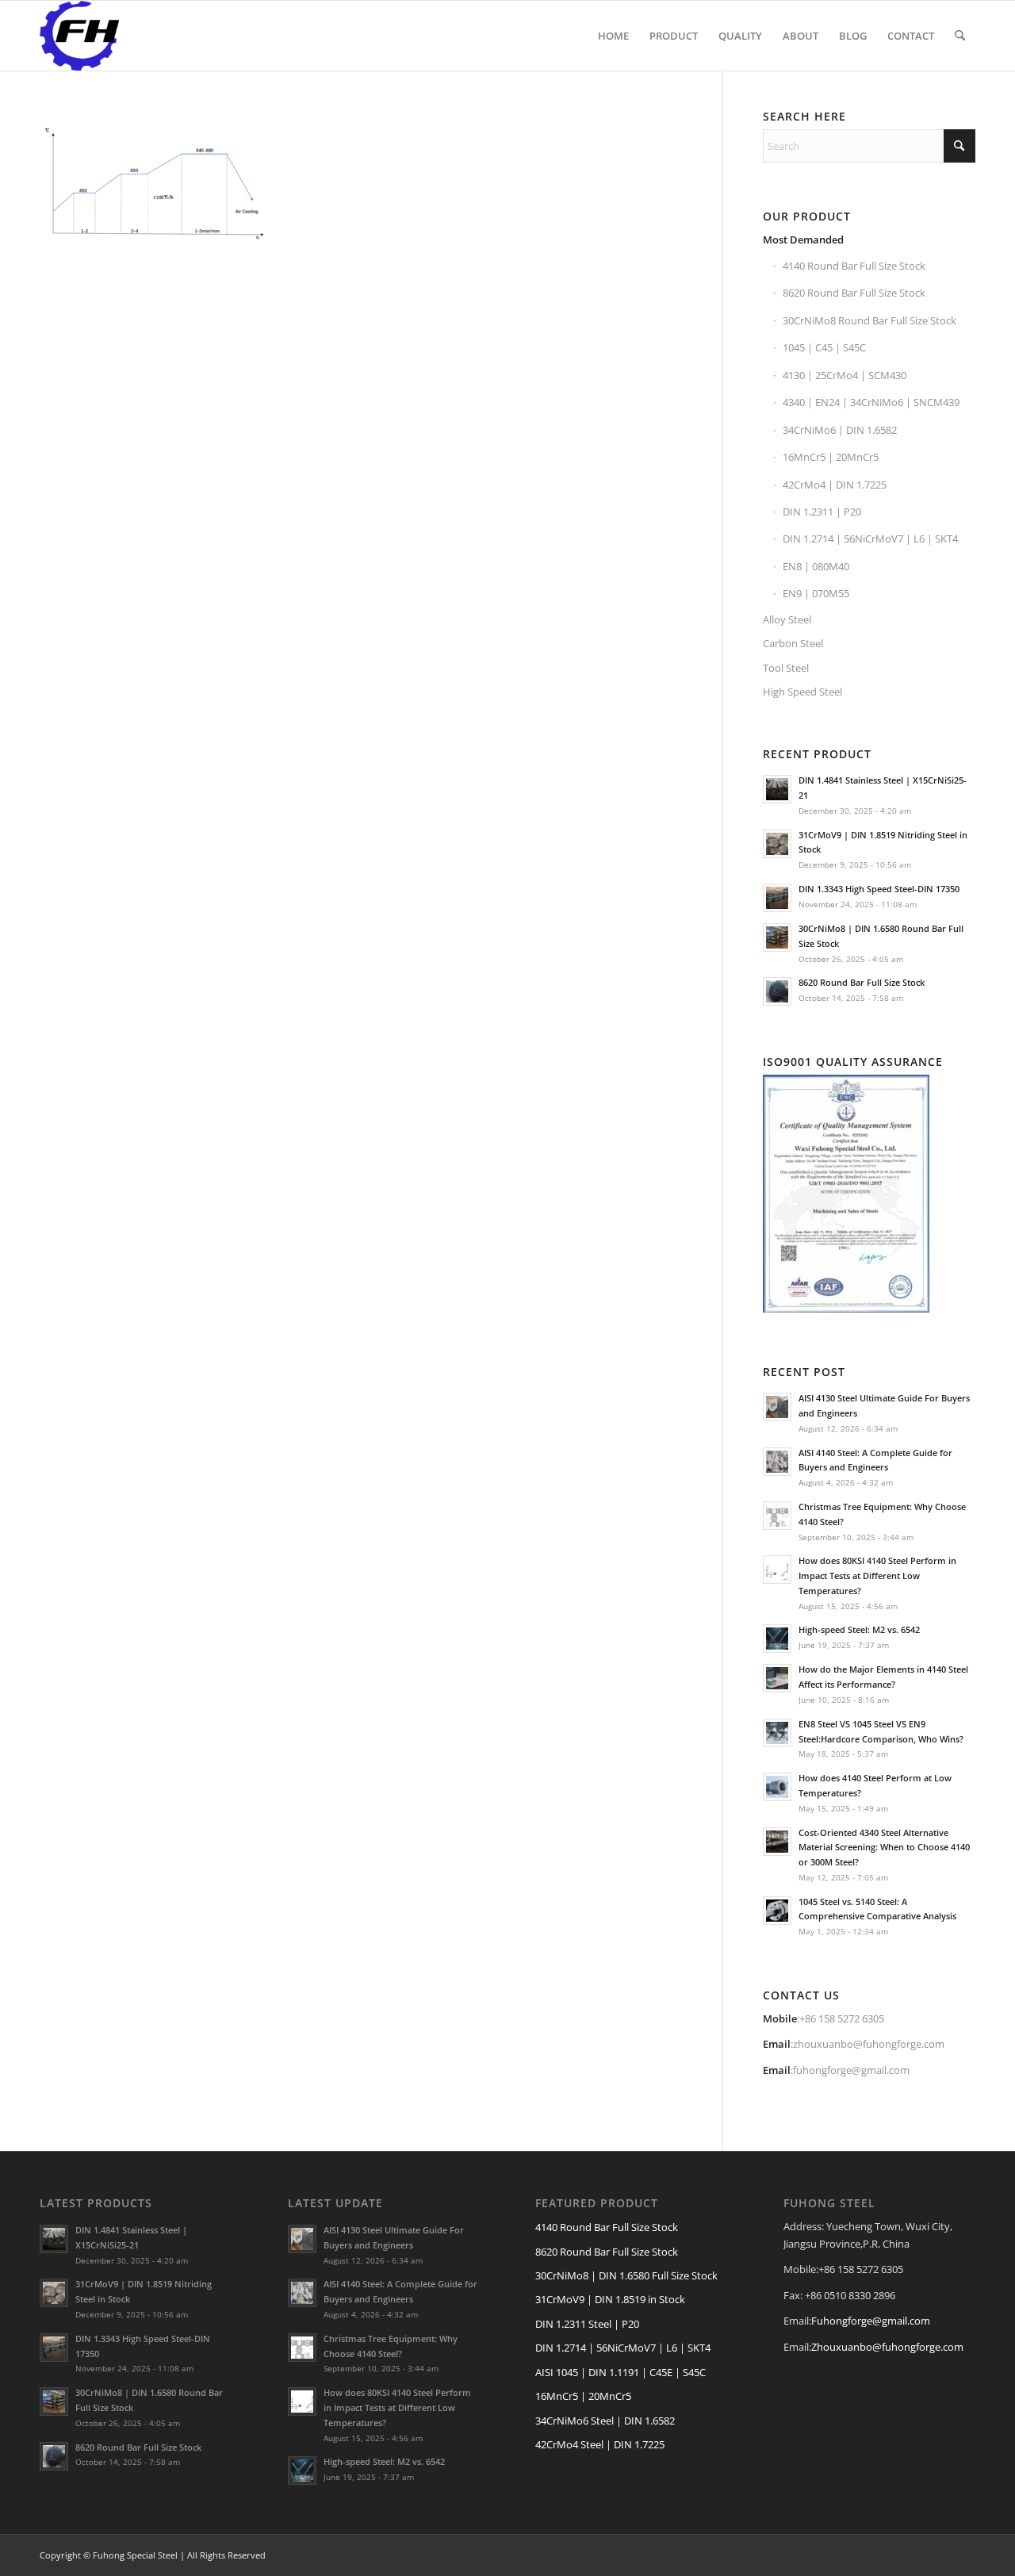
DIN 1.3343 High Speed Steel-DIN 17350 (879, 889)
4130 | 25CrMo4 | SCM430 (845, 375)
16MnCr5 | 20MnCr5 (831, 457)
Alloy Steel (787, 619)
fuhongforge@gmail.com (851, 2070)
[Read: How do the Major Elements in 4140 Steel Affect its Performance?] (777, 1678)
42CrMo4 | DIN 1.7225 (835, 485)
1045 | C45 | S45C (824, 347)
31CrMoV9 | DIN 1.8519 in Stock (610, 2299)
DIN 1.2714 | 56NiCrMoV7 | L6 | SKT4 (870, 539)
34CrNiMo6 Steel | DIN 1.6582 (605, 2421)
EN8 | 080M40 (816, 566)
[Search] (960, 36)
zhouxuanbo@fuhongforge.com (869, 2044)
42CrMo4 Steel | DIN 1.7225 (600, 2444)
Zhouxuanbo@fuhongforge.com (887, 2347)
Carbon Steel (793, 643)
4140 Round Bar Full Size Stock (854, 266)
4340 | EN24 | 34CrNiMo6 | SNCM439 (871, 402)
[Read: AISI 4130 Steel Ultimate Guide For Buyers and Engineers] (777, 1407)
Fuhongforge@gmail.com (871, 2321)
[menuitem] (613, 36)
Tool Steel (786, 668)
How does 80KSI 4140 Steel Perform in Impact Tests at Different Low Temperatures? (877, 1575)
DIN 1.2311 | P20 (822, 512)
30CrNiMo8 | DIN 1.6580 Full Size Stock (626, 2275)
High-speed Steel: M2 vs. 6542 (859, 1629)
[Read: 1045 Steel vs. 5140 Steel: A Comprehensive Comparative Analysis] (777, 1911)
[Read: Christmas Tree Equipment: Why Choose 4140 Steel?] (777, 1516)
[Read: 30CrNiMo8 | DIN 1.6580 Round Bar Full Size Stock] (777, 937)
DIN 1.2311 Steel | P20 (587, 2324)
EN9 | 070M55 (816, 593)
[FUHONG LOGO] (79, 36)
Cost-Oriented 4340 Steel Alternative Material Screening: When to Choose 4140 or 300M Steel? (884, 1848)
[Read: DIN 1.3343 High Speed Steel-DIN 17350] (777, 898)
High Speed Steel (802, 692)
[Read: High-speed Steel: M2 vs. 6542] (777, 1639)
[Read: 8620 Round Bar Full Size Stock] (777, 991)
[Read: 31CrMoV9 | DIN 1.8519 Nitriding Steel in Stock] (777, 844)
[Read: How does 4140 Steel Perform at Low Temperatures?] (777, 1787)
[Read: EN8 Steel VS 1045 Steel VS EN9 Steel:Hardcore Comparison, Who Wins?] (777, 1733)
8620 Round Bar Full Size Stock (854, 293)
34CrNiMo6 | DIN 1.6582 (840, 430)
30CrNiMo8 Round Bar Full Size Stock (869, 320)
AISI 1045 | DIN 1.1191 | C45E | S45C (620, 2372)
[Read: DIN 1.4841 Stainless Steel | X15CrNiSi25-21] (777, 789)
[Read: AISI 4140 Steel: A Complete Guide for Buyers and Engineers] (777, 1462)
